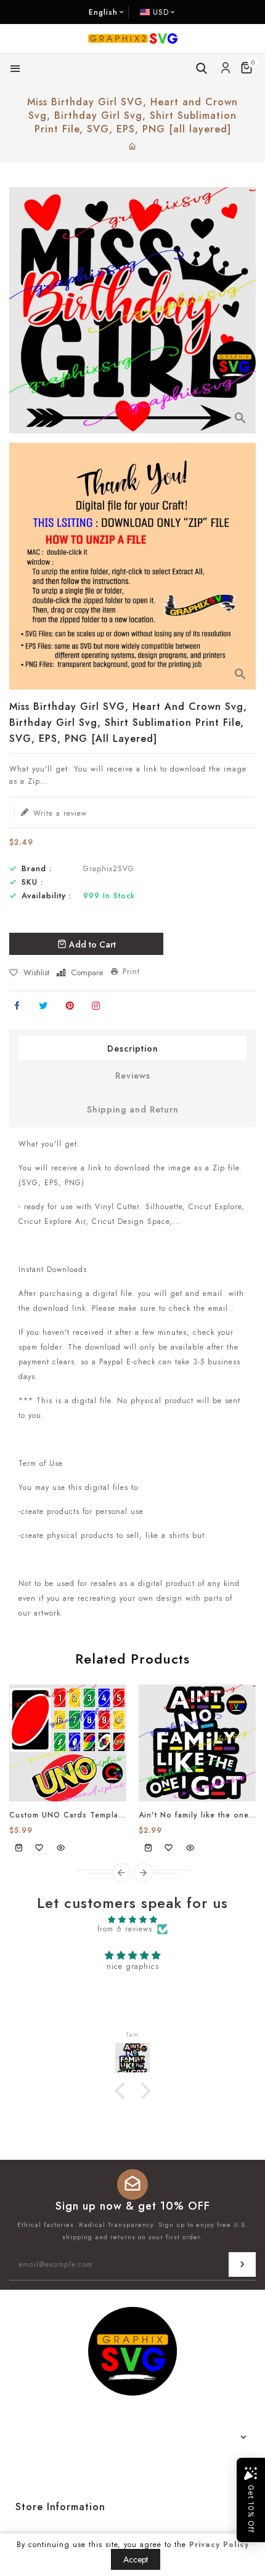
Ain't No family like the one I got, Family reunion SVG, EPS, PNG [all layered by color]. (197, 1815)
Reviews (133, 1076)
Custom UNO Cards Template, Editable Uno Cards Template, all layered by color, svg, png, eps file (68, 1815)
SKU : (32, 882)
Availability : (47, 896)
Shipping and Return (133, 1109)
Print (131, 972)
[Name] (242, 2264)
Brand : (37, 869)
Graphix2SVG (109, 869)
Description (133, 1049)
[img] (132, 1920)
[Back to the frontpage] (133, 147)
